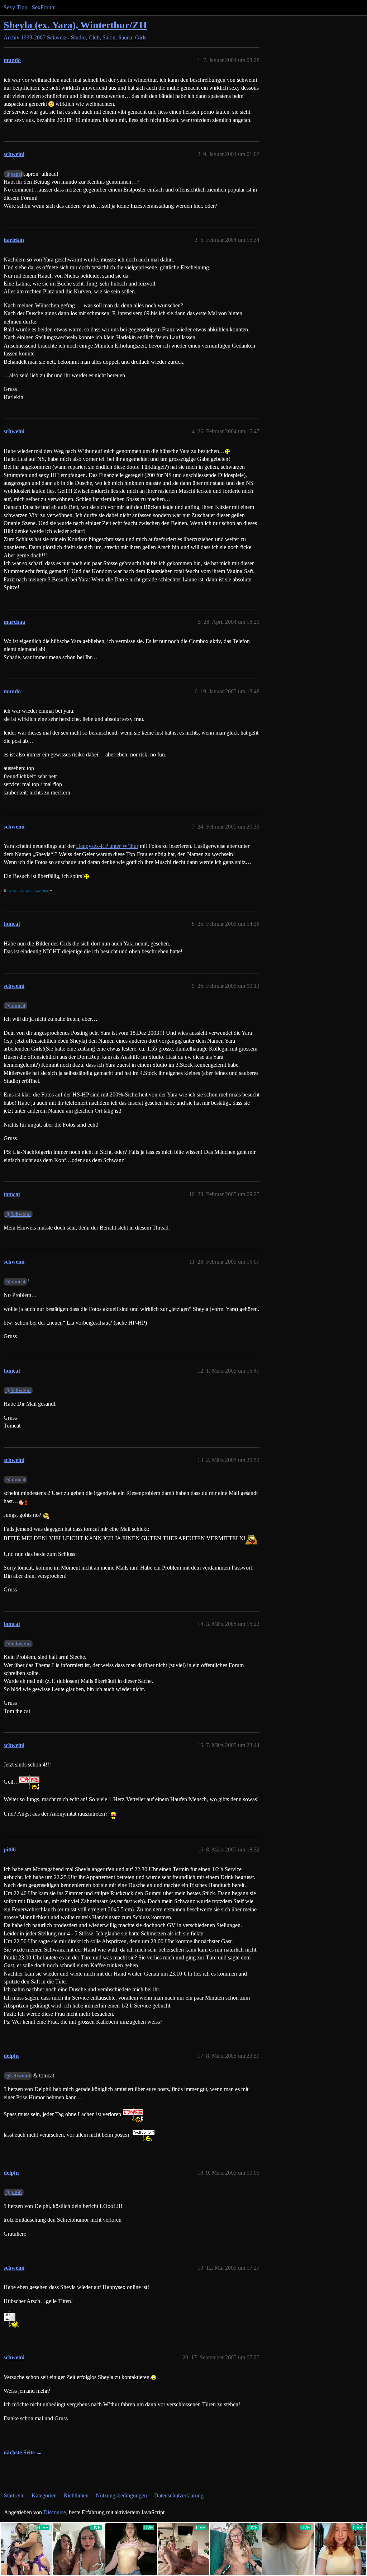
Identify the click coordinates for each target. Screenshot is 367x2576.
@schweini (18, 2076)
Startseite (14, 2495)
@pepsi (14, 174)
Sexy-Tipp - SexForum (30, 7)
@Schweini (18, 1214)
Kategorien (44, 2495)
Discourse (55, 2512)
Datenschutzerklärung (179, 2495)
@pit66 (14, 2192)
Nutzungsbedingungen (121, 2495)
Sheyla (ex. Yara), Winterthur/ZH (75, 25)
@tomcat (15, 1005)
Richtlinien (76, 2495)
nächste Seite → (23, 2452)
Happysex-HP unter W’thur (107, 846)
